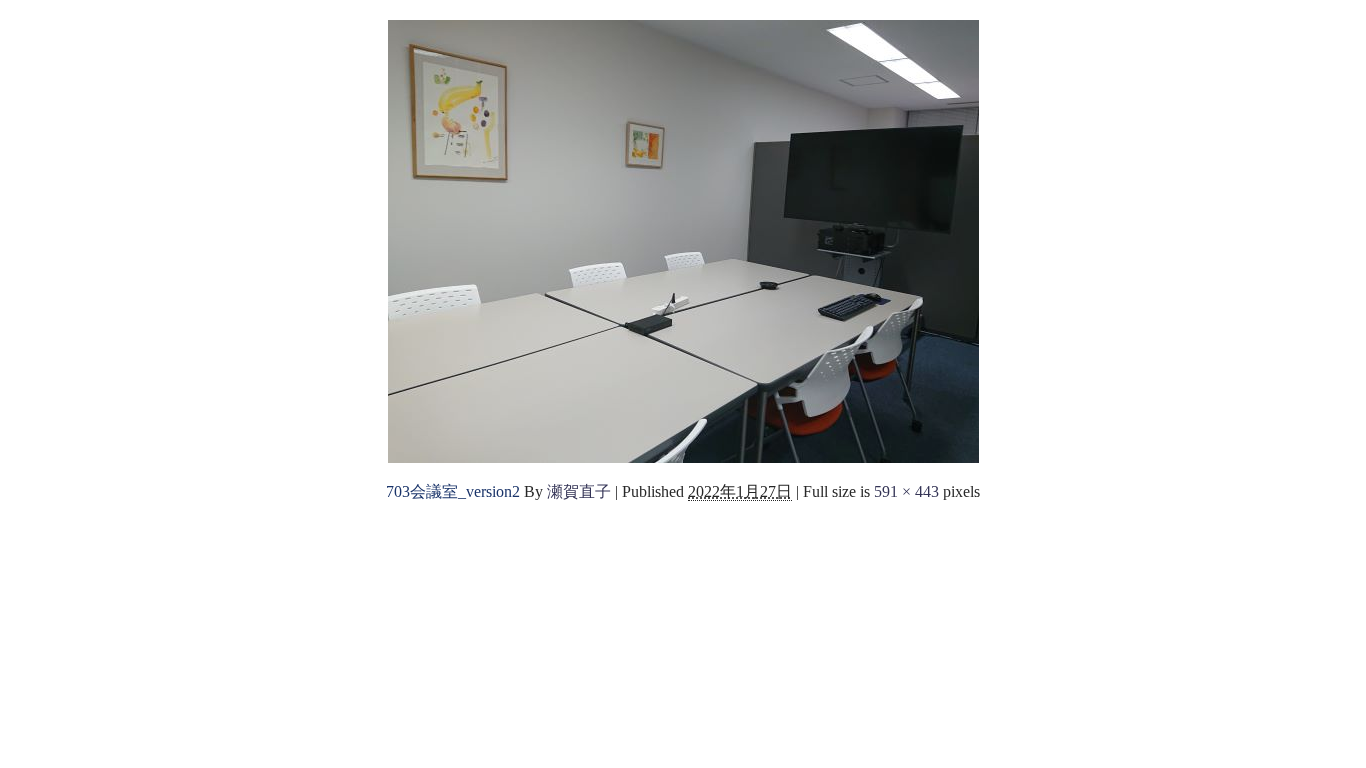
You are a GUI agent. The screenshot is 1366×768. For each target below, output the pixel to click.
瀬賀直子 (579, 491)
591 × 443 (906, 491)
